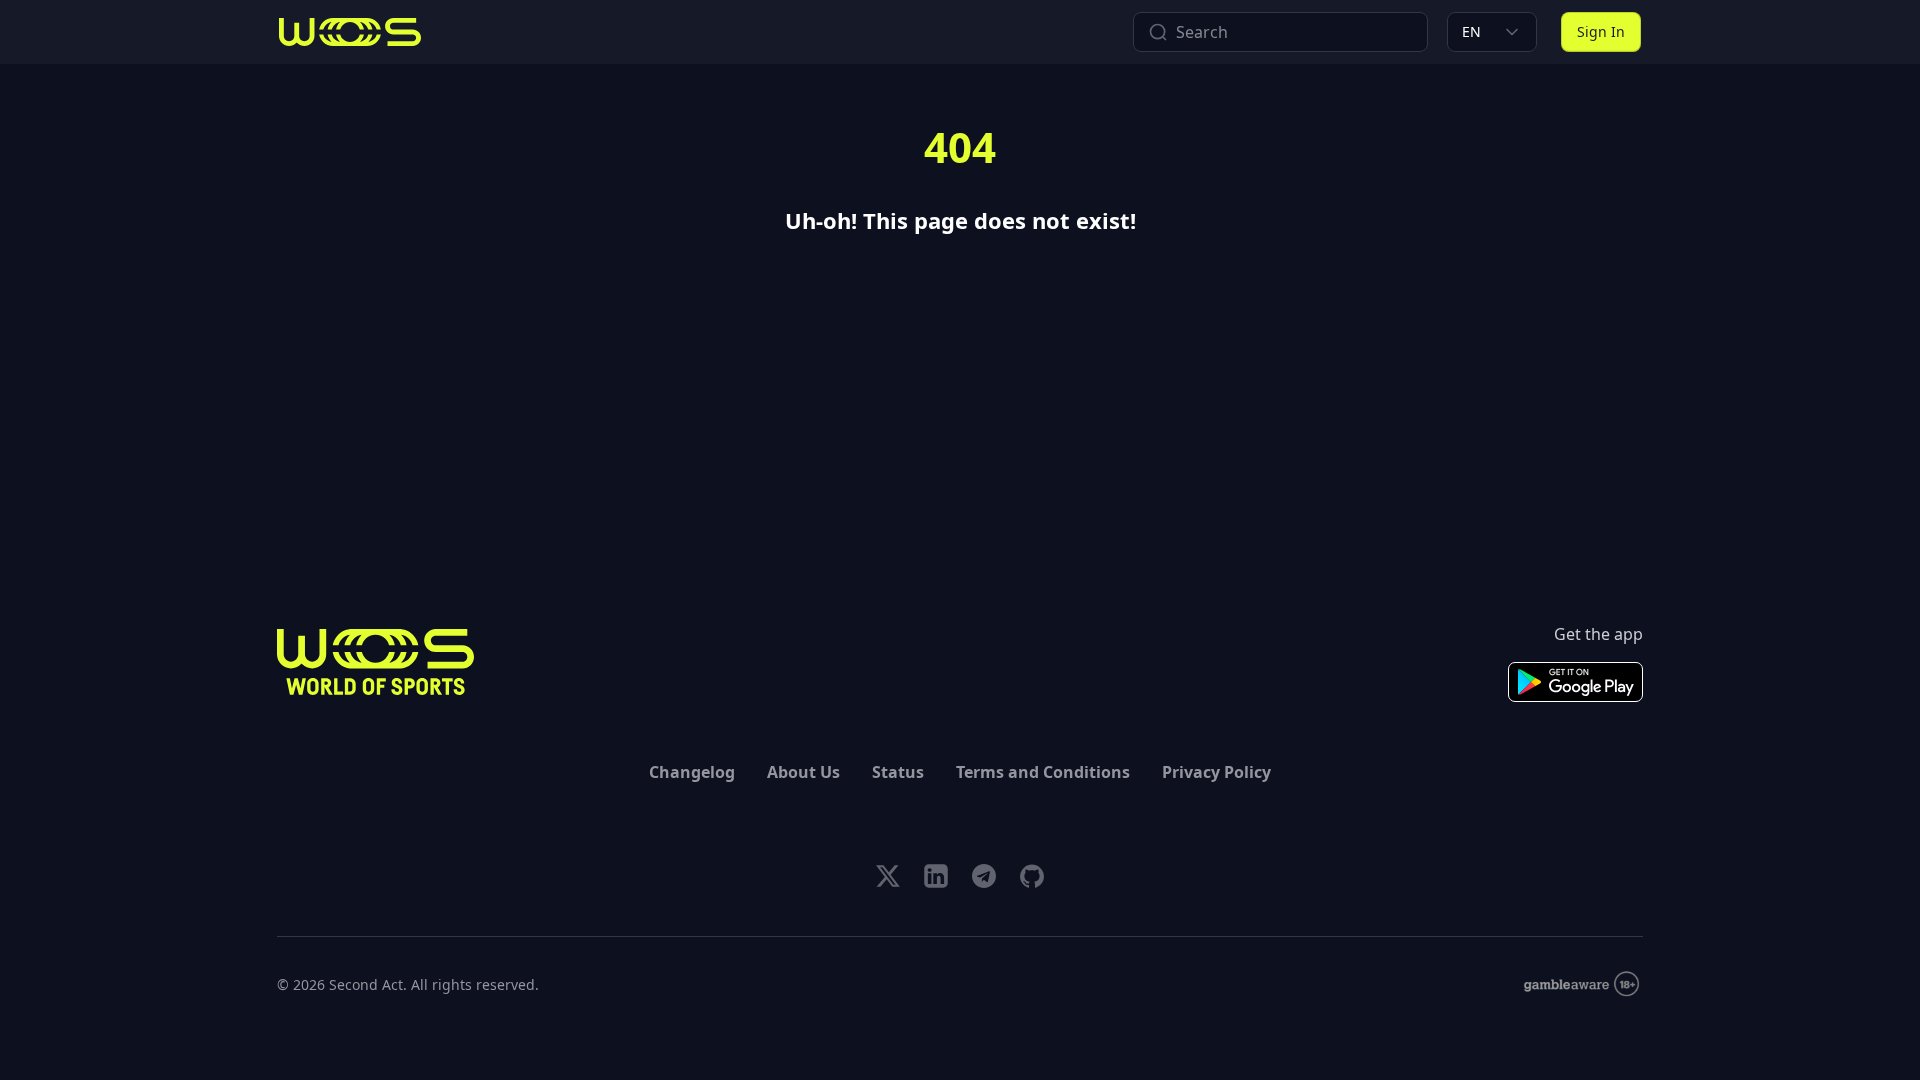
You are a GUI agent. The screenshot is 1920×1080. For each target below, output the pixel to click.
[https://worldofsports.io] (350, 32)
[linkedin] (936, 876)
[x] (888, 876)
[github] (1032, 876)
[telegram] (984, 876)
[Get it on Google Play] (1575, 682)
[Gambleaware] (1581, 984)
